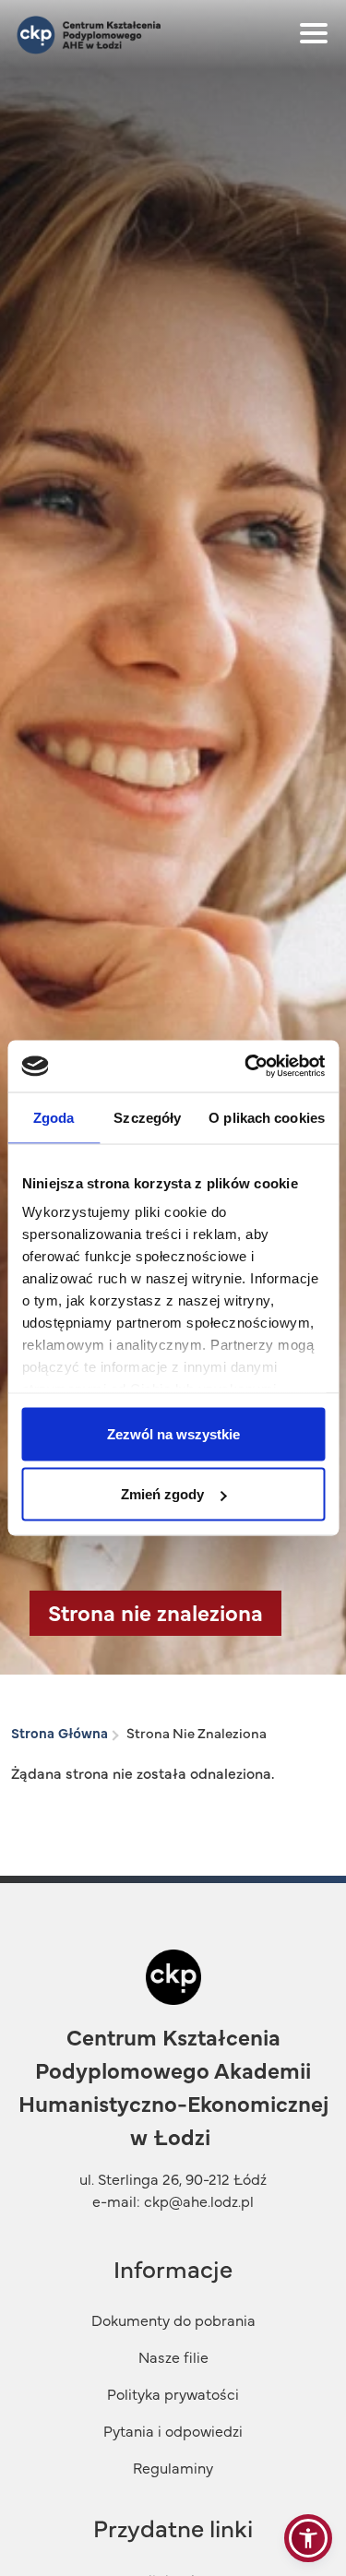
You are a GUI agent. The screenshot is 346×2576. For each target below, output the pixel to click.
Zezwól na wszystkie (173, 1433)
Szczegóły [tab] (147, 1117)
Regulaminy (173, 2467)
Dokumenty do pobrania (173, 2320)
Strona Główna (60, 1732)
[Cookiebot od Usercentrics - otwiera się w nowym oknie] (246, 1067)
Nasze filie (173, 2356)
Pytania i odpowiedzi (173, 2430)
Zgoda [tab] (54, 1117)
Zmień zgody (162, 1494)
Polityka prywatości (173, 2393)
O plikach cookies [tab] (267, 1117)
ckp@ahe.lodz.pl (199, 2200)
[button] (308, 2538)
